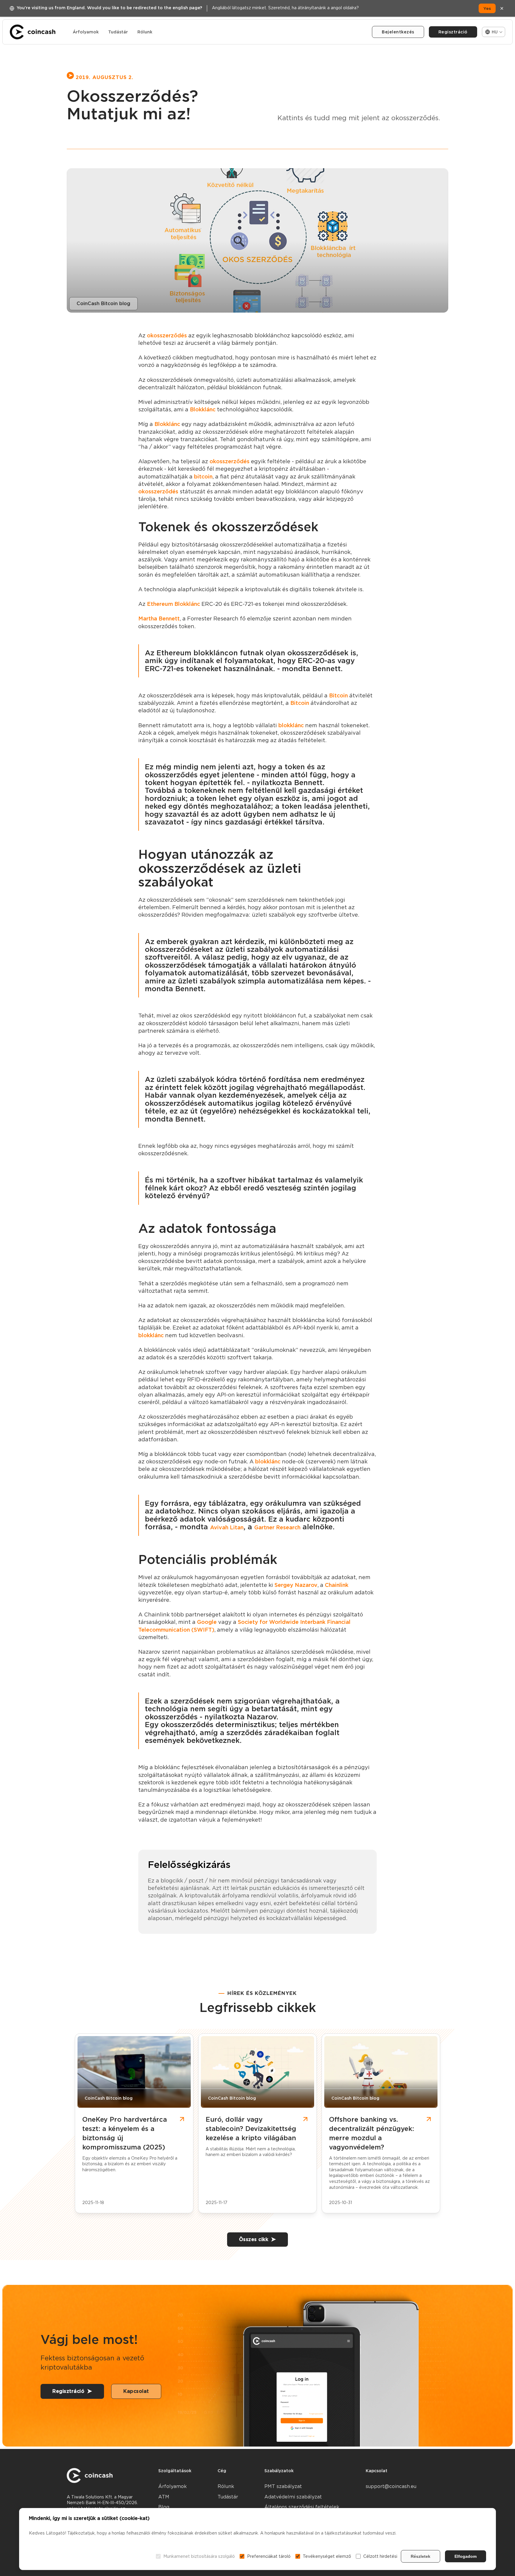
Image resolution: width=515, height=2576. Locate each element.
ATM (164, 2497)
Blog (164, 2507)
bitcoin (203, 477)
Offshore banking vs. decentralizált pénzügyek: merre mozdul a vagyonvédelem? (371, 2133)
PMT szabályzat (283, 2486)
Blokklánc (203, 409)
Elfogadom (466, 2556)
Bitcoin (338, 695)
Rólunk (145, 32)
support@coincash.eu (391, 2486)
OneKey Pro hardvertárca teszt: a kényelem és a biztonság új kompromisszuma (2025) (125, 2133)
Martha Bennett (159, 618)
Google (207, 1622)
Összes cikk (254, 2239)
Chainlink (337, 1585)
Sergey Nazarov (296, 1585)
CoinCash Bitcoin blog (103, 304)
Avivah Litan (227, 1527)
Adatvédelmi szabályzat (293, 2497)
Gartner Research (277, 1527)
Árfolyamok (86, 32)
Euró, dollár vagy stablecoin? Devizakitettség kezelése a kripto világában (251, 2129)
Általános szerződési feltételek (302, 2507)
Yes (487, 8)
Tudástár (118, 32)
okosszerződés (167, 335)
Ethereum (160, 604)
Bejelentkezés (398, 32)
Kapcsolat (136, 2391)
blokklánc (291, 725)
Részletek (421, 2556)
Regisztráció (453, 32)
